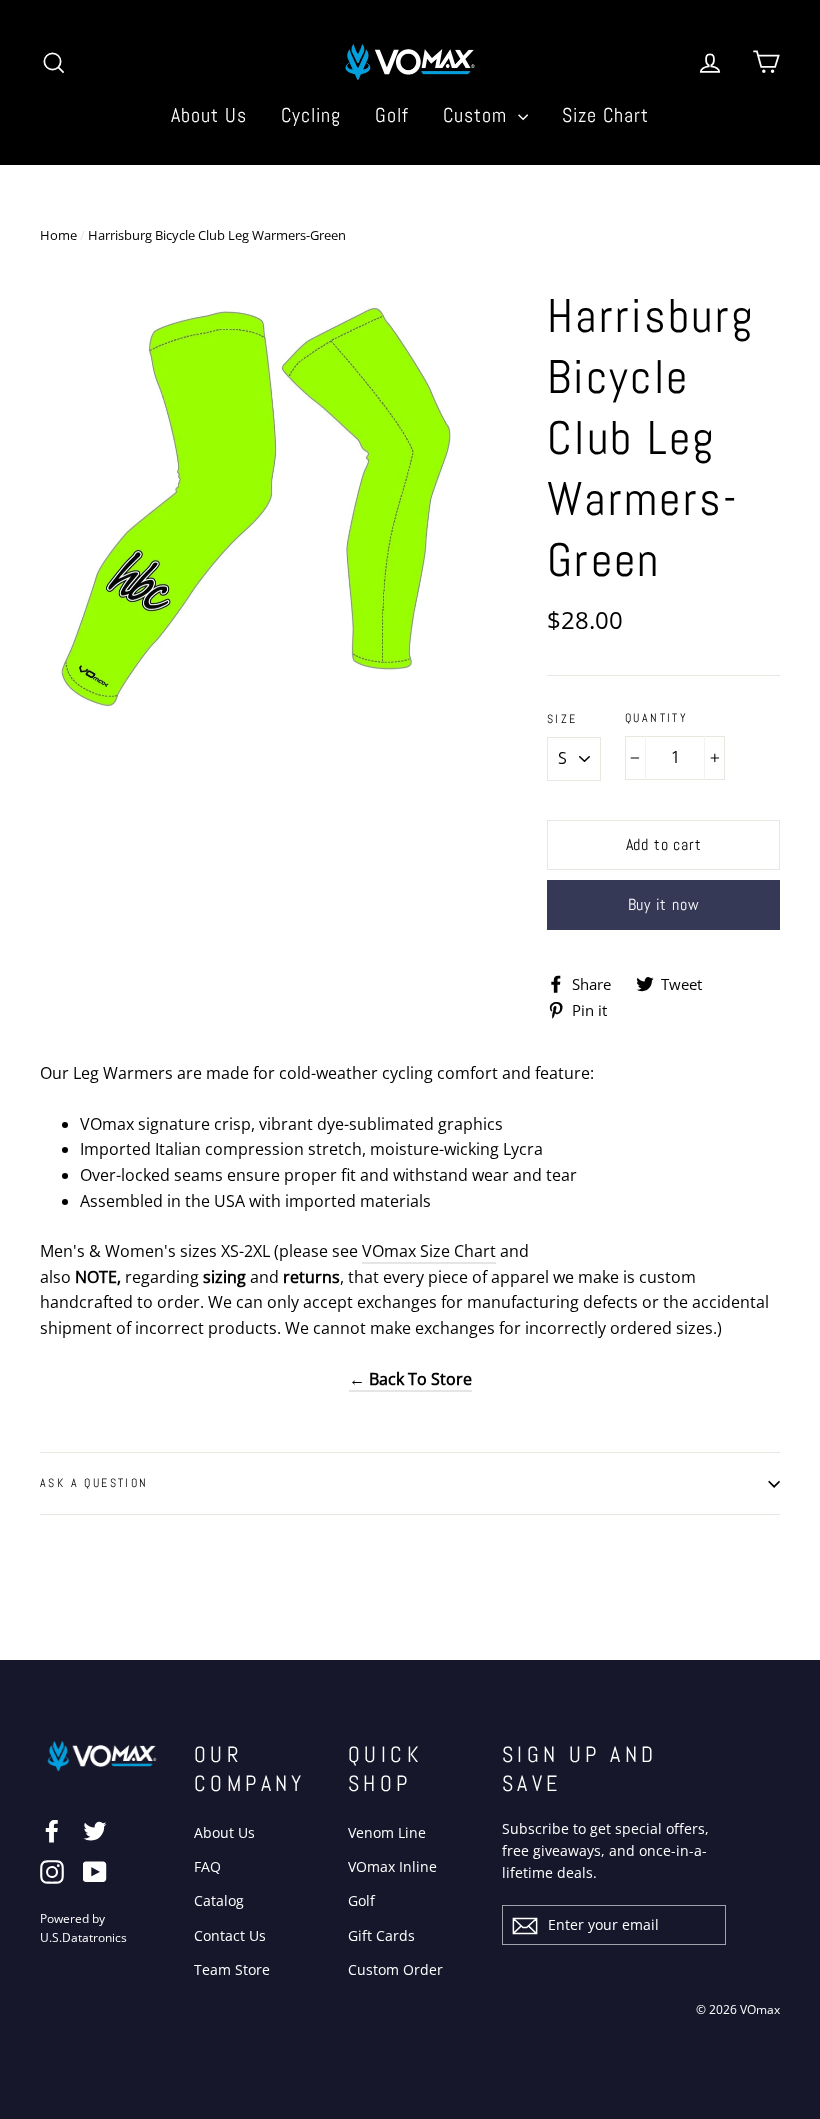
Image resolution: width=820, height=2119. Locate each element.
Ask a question (94, 1483)
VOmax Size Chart (429, 1251)
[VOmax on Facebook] (52, 1830)
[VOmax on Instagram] (52, 1871)
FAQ (207, 1866)
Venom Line (387, 1832)
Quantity (656, 718)
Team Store (232, 1969)
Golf (392, 115)
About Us (209, 115)
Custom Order (395, 1969)
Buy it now (664, 904)
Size (562, 719)
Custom (478, 115)
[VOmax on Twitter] (95, 1830)
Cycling (311, 115)
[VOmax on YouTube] (95, 1871)
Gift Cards (381, 1935)
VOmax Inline (392, 1866)
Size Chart (605, 115)
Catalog (219, 1900)
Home (58, 235)
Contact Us (230, 1935)
